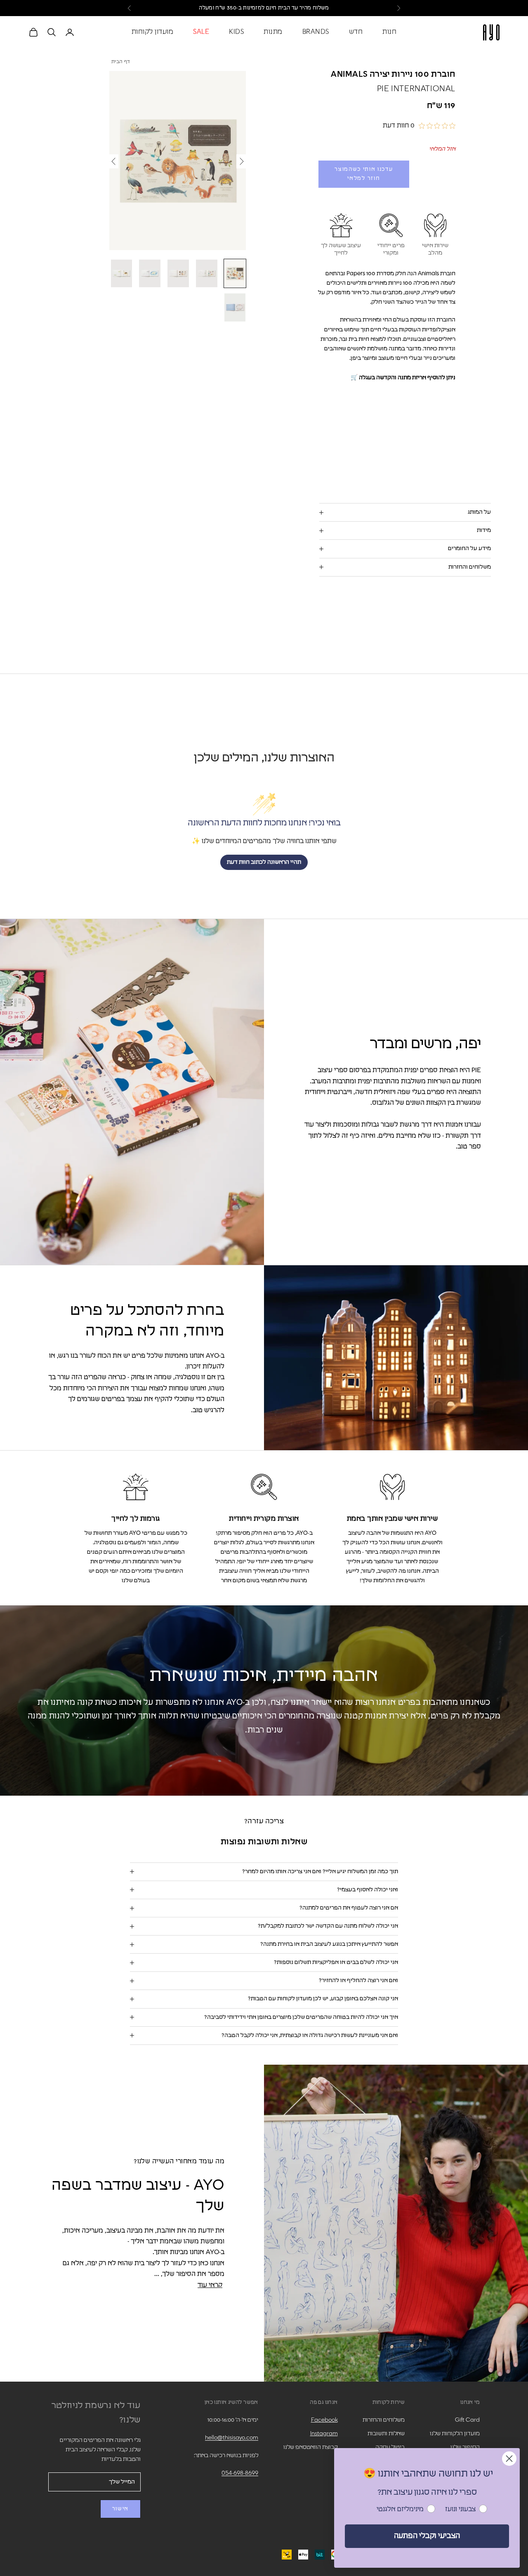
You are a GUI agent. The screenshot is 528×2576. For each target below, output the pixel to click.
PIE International (416, 89)
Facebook (324, 2420)
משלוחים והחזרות (384, 2420)
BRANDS (316, 32)
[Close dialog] (509, 2459)
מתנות (273, 32)
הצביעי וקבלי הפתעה (427, 2536)
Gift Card (467, 2420)
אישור (120, 2509)
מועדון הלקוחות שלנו (455, 2434)
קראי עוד (210, 2285)
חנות (389, 32)
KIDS (236, 32)
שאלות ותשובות (386, 2434)
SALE (201, 32)
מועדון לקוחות (153, 32)
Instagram (324, 2434)
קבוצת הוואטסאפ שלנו (311, 2447)
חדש (356, 32)
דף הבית (121, 62)
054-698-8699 (240, 2473)
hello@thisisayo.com (232, 2438)
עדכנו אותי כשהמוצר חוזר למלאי (364, 174)
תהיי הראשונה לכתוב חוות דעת (264, 862)
